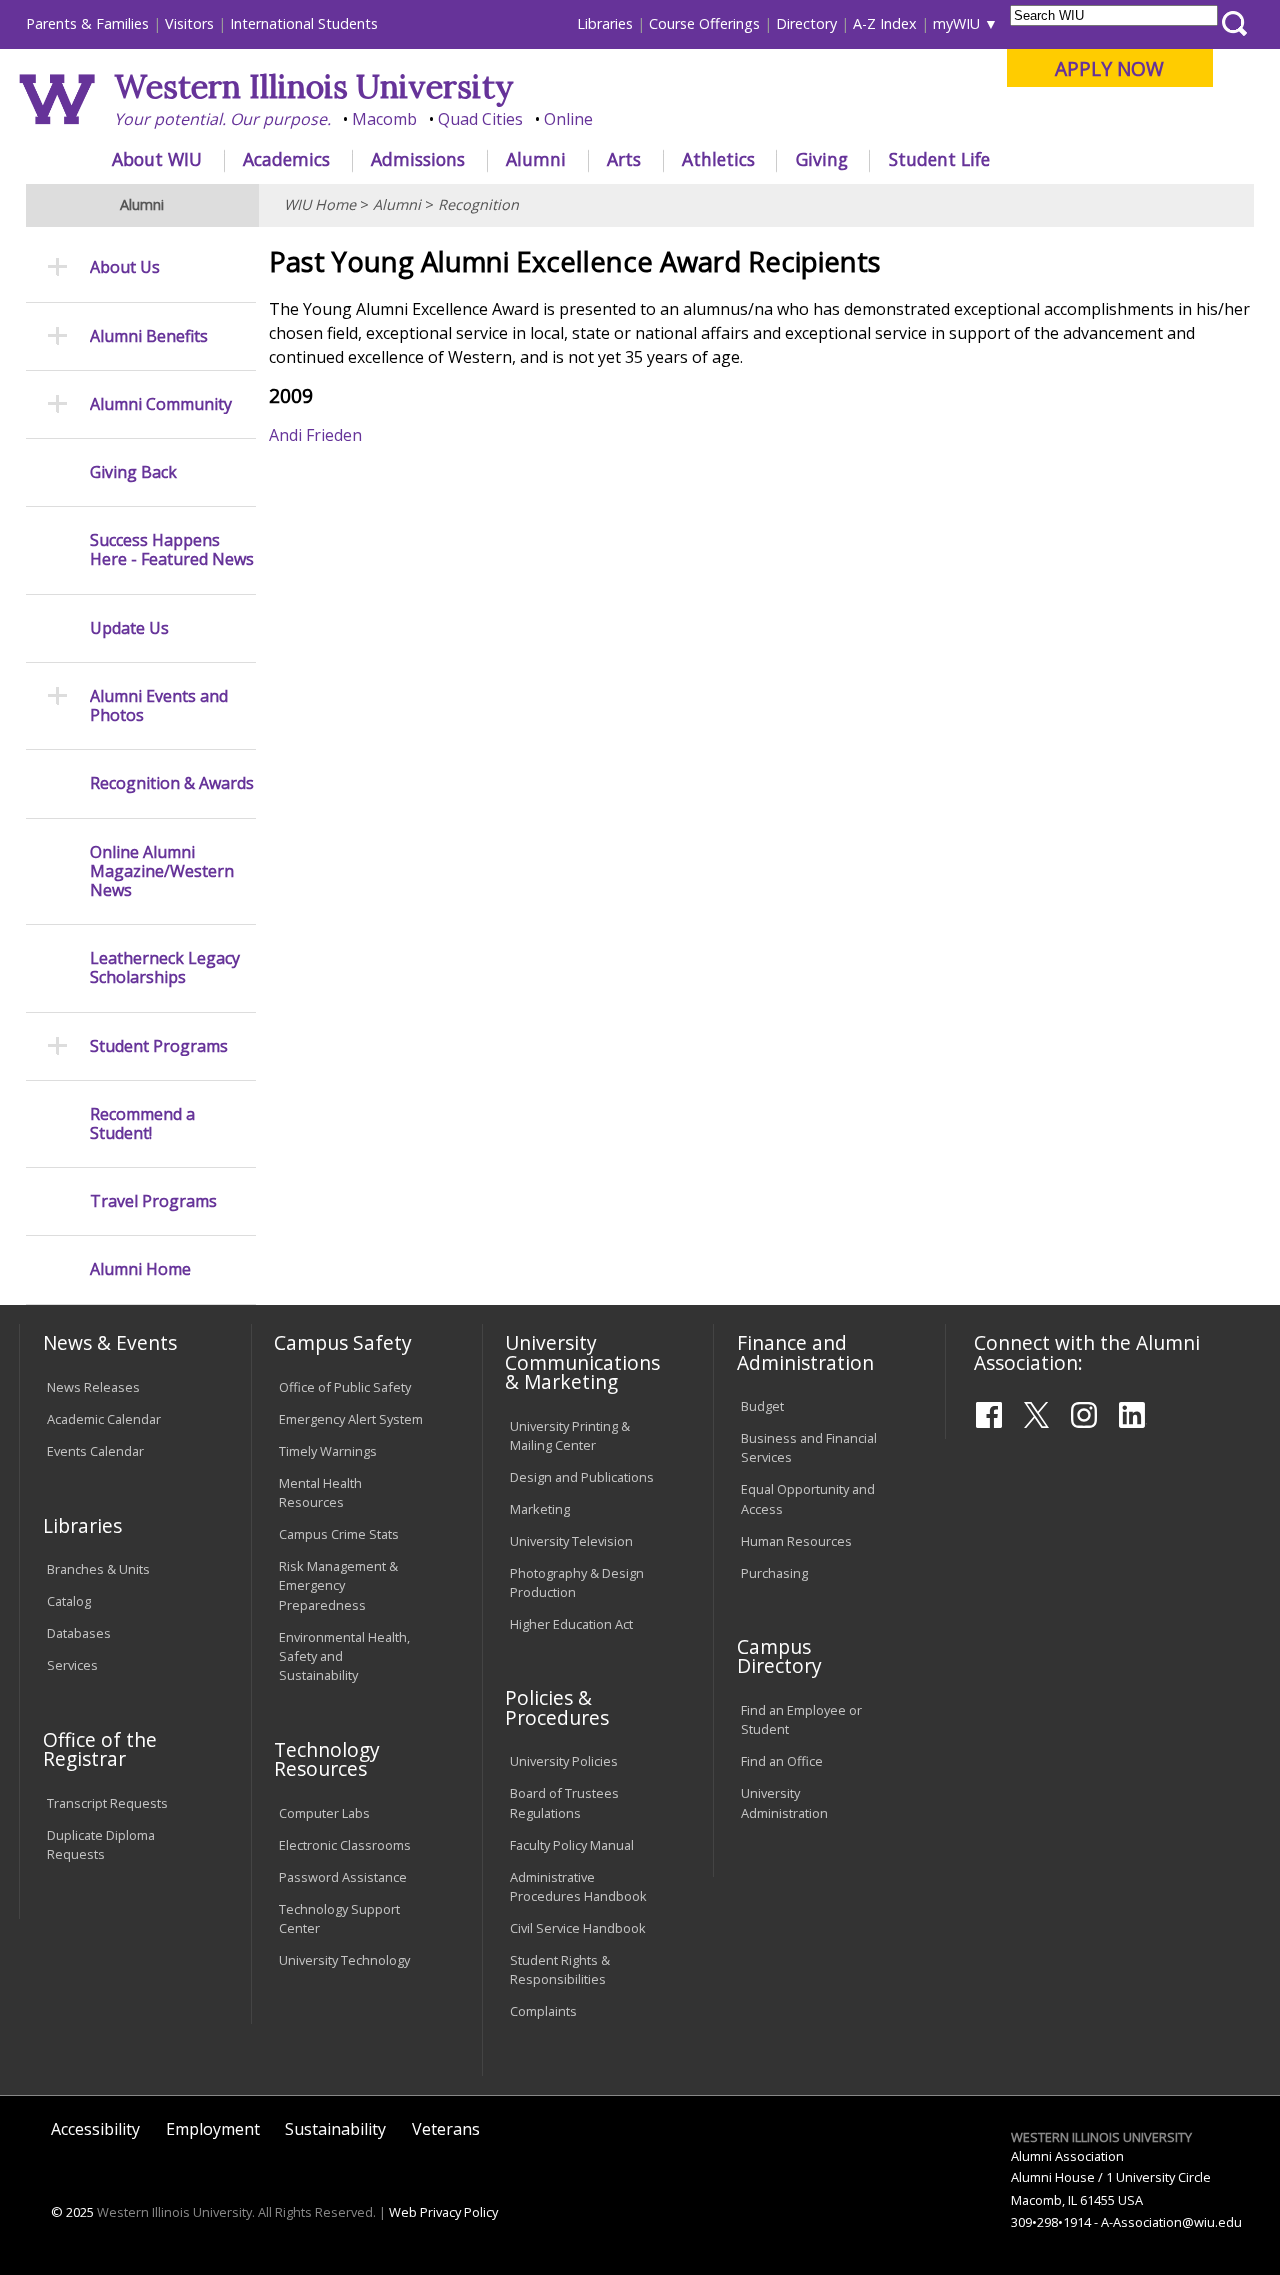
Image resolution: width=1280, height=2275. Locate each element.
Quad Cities (480, 119)
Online (568, 119)
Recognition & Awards (172, 783)
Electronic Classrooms (345, 1845)
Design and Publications (582, 1477)
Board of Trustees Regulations (564, 1802)
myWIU (956, 23)
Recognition (478, 204)
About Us (125, 267)
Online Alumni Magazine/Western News (162, 872)
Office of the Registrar (100, 1749)
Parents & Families (87, 23)
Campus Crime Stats (339, 1534)
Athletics (718, 159)
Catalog (69, 1601)
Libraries (605, 23)
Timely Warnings (328, 1451)
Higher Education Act (571, 1624)
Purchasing (774, 1573)
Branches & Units (98, 1569)
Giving (822, 159)
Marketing (540, 1509)
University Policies (564, 1761)
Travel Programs (153, 1201)
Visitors (189, 23)
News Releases (93, 1387)
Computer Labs (324, 1813)
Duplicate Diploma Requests (101, 1844)
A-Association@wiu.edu (1171, 2222)
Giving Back (133, 472)
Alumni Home (140, 1269)
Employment (213, 2129)
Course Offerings (704, 23)
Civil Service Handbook (578, 1928)
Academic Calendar (104, 1419)
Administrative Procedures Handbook (578, 1886)
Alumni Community (161, 404)
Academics (286, 159)
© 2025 (72, 2212)
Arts (624, 159)
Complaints (543, 2011)
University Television (571, 1541)
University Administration (784, 1802)
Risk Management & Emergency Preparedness (338, 1585)
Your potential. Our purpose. (222, 119)
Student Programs (159, 1046)
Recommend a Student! (142, 1124)
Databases (79, 1633)
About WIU (157, 159)
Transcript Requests (107, 1803)
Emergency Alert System (351, 1419)
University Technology (344, 1960)
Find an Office (782, 1761)
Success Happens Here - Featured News (172, 550)
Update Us (129, 628)
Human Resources (796, 1541)
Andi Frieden (315, 435)
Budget (762, 1406)
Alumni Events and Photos (159, 706)
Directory (806, 23)
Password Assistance (343, 1877)
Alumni (536, 159)
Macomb (384, 119)
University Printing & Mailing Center (570, 1435)
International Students (304, 23)
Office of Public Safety (345, 1387)
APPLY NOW (1109, 68)
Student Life (939, 159)
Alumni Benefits (149, 336)
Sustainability (335, 2129)
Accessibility (95, 2129)
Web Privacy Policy (443, 2212)
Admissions (418, 159)
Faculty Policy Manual (572, 1845)
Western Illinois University (314, 86)
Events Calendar (95, 1451)
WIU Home (320, 204)
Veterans (446, 2129)
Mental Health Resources (320, 1492)
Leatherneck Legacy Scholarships (165, 968)
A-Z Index (885, 23)
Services (72, 1665)
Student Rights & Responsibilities (560, 1969)
